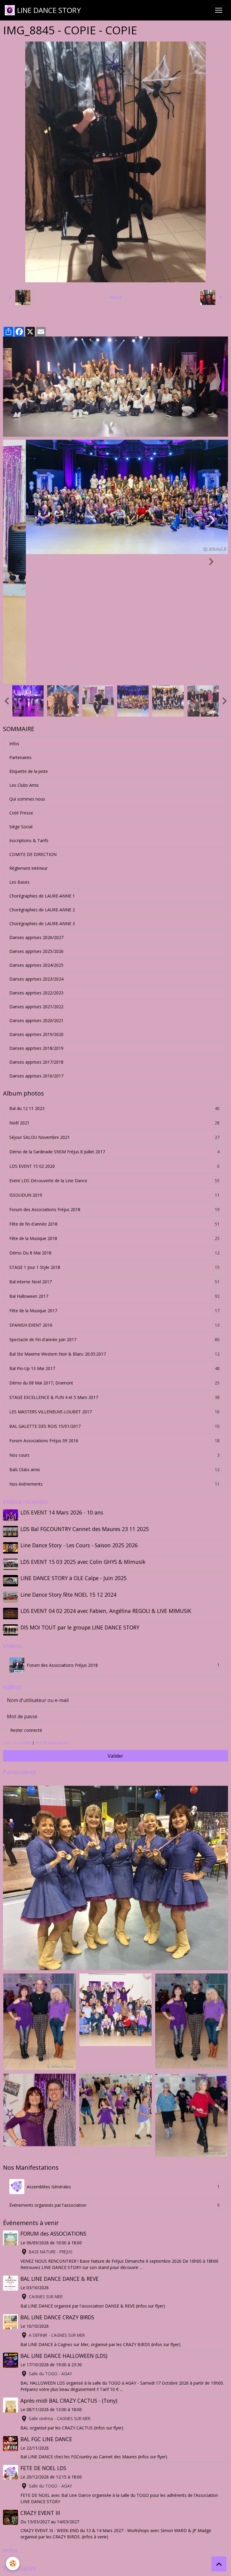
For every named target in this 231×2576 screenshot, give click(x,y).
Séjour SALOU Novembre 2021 (114, 1008)
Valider (115, 1626)
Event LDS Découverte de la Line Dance (114, 1051)
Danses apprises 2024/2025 (36, 836)
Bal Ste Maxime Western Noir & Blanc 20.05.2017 (114, 1225)
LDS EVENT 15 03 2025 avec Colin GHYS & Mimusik (83, 1432)
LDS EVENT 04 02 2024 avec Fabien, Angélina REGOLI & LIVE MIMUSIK (106, 1481)
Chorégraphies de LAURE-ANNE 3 (42, 794)
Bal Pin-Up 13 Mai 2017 (114, 1239)
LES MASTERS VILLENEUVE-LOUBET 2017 (114, 1282)
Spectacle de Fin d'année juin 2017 (114, 1210)
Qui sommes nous (27, 670)
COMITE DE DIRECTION (33, 725)
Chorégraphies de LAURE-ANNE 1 (42, 766)
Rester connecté (26, 1601)
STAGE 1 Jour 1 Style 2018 (114, 1138)
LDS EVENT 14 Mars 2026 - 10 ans (62, 1383)
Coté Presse (21, 683)
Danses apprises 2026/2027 (36, 808)
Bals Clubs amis (114, 1340)
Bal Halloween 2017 (114, 1167)
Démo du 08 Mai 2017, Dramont (114, 1254)
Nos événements (114, 1355)
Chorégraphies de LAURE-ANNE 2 (42, 780)
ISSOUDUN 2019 (114, 1066)
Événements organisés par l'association (114, 2076)
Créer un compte (17, 1613)
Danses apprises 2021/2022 (36, 877)
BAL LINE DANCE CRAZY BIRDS (57, 2188)
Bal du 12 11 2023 (114, 979)
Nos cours (114, 1326)
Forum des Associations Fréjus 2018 (114, 1080)
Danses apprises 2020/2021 (36, 891)
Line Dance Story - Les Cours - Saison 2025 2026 (79, 1416)
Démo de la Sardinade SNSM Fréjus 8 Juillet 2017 (114, 1022)
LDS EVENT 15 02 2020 (114, 1037)
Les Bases (19, 753)
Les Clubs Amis (24, 656)
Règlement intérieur (28, 739)
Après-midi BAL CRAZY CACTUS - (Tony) (69, 2271)
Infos (14, 614)
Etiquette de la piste (29, 642)
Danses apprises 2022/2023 (36, 863)
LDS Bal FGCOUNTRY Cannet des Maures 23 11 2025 (85, 1400)
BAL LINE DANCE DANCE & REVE (60, 2149)
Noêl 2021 (114, 994)
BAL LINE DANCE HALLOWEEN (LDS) (64, 2226)
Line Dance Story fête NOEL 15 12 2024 (68, 1465)
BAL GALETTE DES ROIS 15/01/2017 (114, 1297)
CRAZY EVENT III (40, 2383)
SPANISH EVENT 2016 (114, 1196)
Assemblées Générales (123, 2057)
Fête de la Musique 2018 (114, 1109)
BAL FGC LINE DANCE (46, 2310)
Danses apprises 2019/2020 (36, 905)
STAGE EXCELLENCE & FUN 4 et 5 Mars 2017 (114, 1268)
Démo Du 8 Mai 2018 (114, 1124)
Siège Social (21, 697)
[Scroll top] (219, 2564)
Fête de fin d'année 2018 (114, 1095)
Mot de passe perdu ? (52, 1613)
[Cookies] (13, 2564)
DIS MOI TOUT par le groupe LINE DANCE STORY (80, 1498)
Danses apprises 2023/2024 (36, 849)
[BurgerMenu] (219, 10)
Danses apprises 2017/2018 (36, 933)
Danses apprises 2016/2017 (36, 946)
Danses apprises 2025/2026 (36, 822)
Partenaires (20, 628)
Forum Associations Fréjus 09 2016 (114, 1311)
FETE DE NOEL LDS (43, 2339)
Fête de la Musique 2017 (114, 1181)
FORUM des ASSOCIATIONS (53, 2104)
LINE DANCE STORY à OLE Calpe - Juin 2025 (74, 1449)
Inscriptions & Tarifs (29, 711)
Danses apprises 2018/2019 (36, 919)
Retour (115, 297)
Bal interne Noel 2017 (114, 1152)
